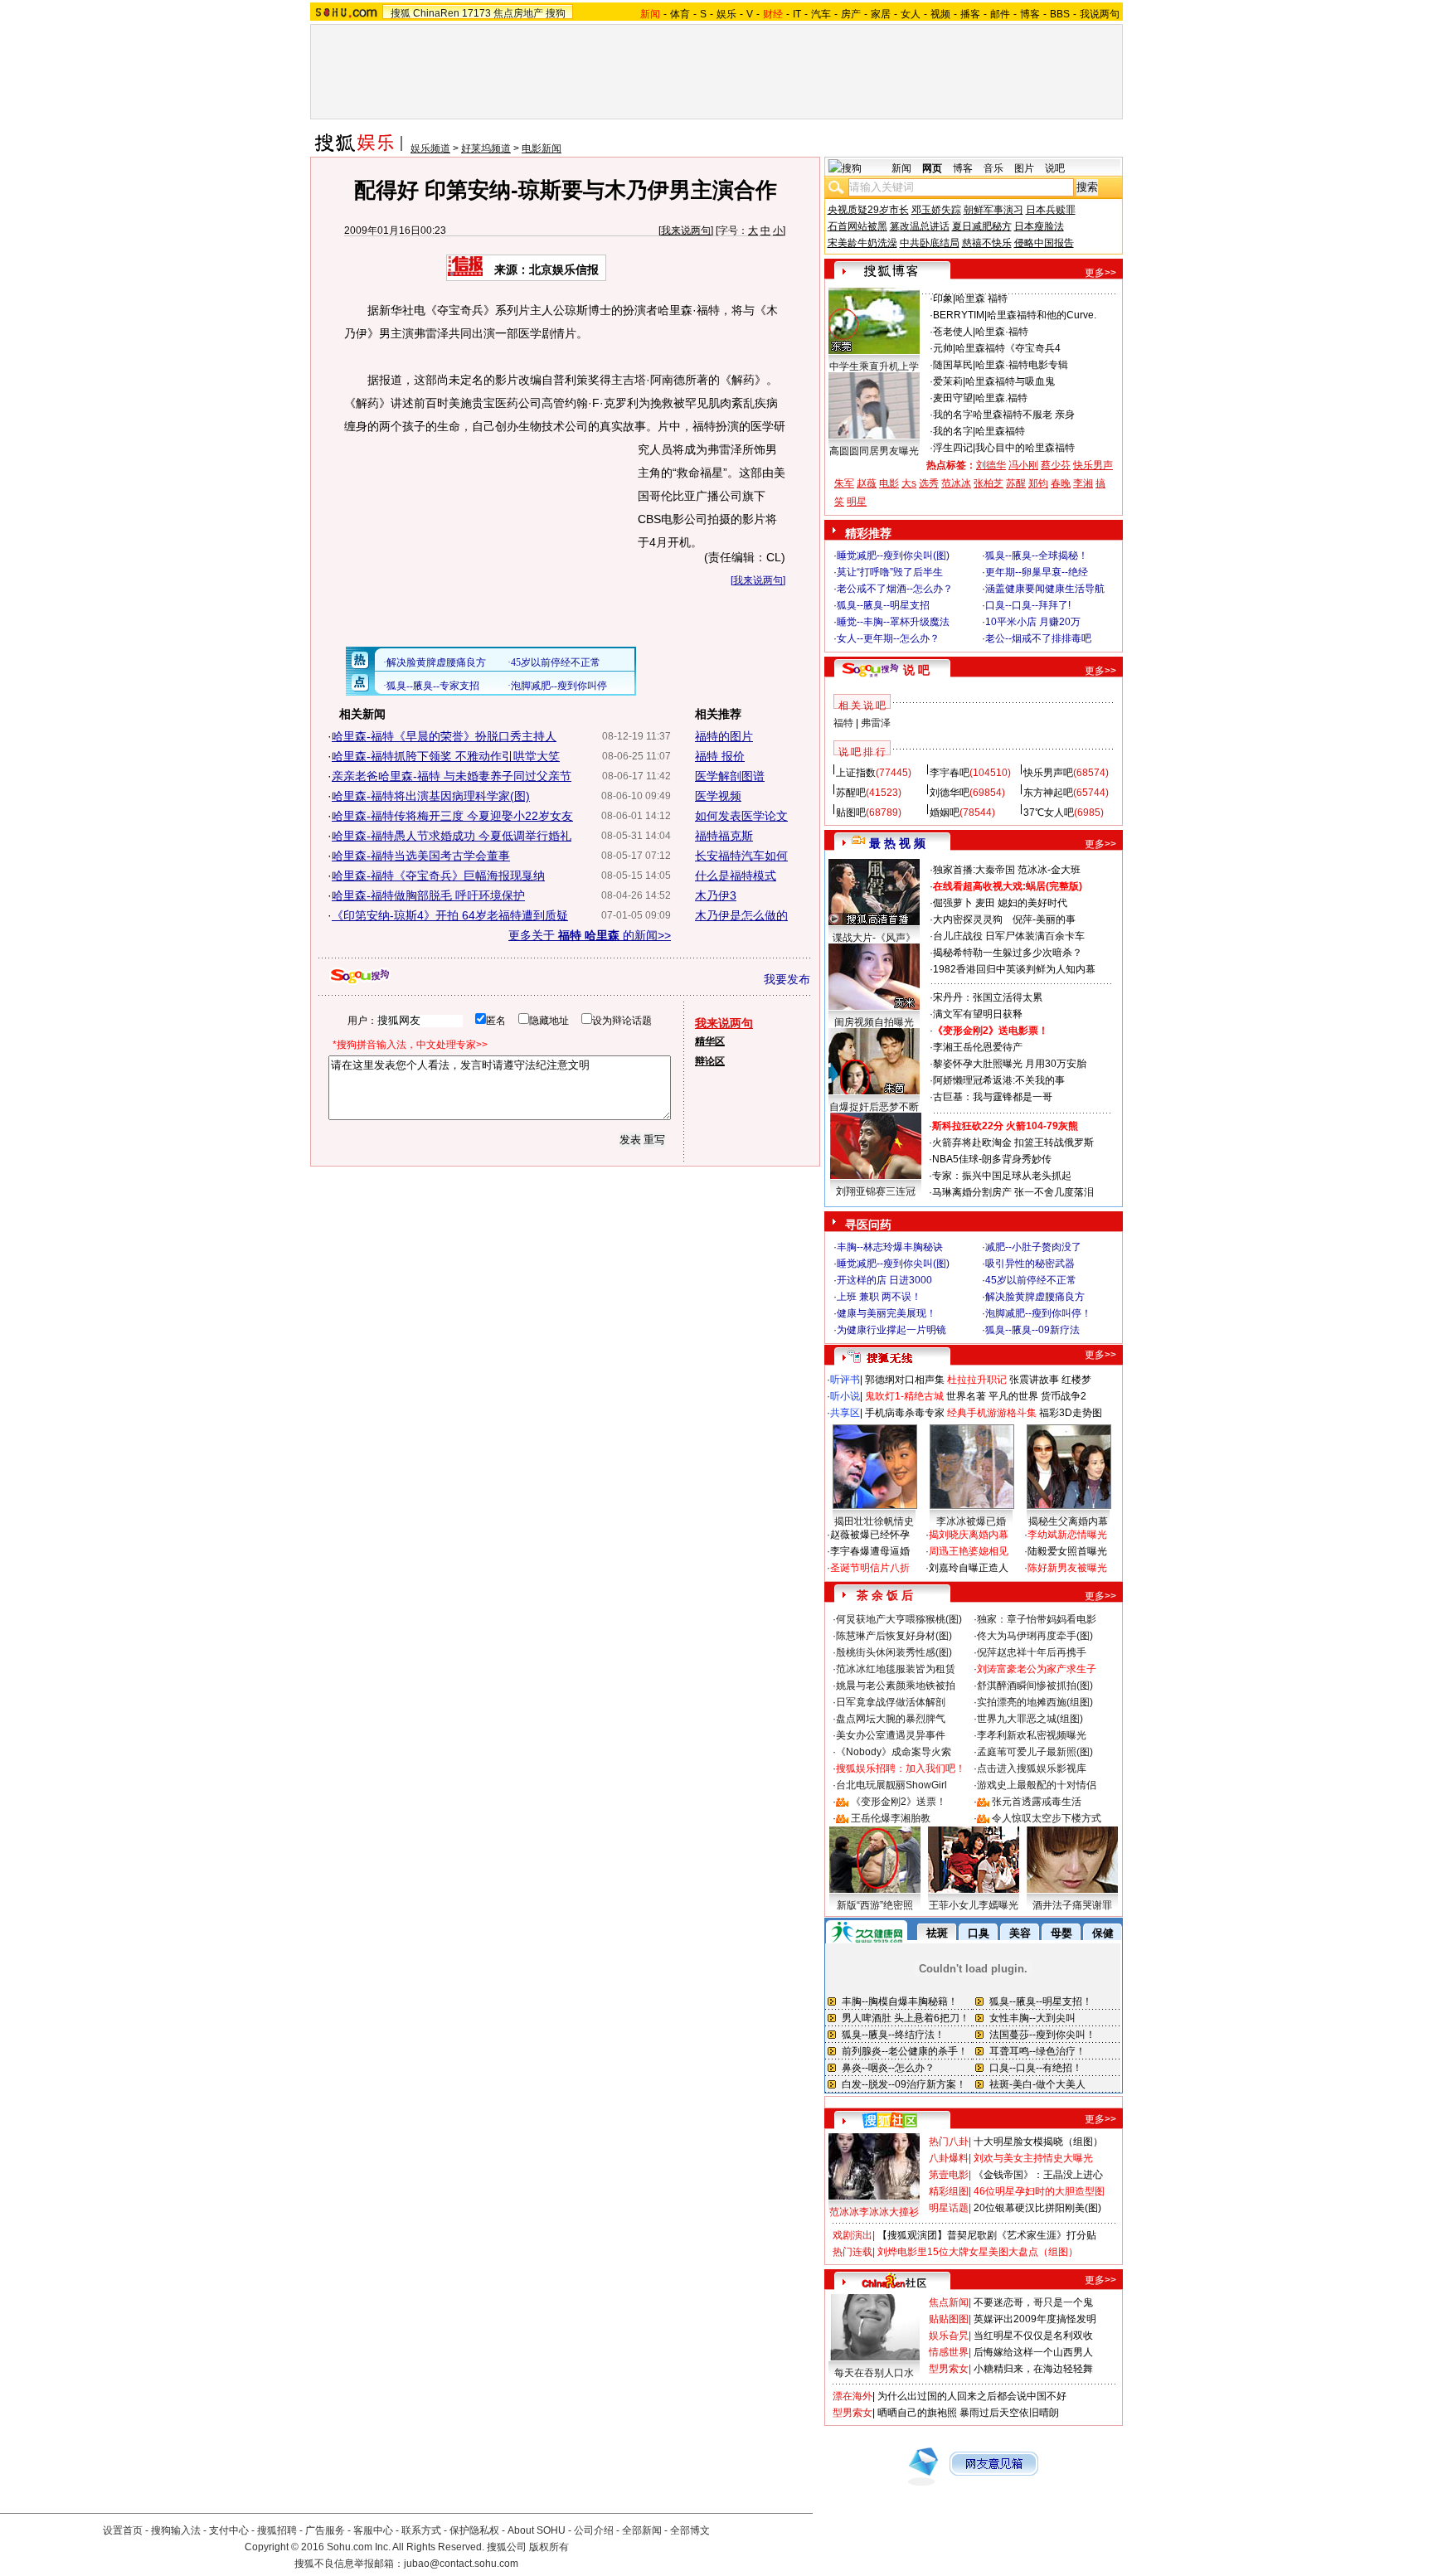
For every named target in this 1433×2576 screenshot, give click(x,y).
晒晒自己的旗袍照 (917, 2413)
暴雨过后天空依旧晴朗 (1009, 2413)
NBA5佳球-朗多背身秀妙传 (992, 1159)
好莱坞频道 (486, 148)
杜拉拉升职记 (977, 1380)
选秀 (929, 483)
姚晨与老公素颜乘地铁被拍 (896, 1686)
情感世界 (949, 2352)
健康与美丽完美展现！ (887, 1313)
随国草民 (953, 365)
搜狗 (556, 13)
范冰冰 (956, 483)
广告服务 (325, 2530)
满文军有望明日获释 (978, 1014)
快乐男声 (1093, 465)
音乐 (993, 168)
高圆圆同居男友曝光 (874, 451)
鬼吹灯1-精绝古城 (904, 1396)
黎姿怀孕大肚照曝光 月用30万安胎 (1010, 1064)
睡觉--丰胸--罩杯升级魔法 (893, 622)
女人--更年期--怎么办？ (888, 638)
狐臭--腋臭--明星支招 (883, 605)
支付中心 (229, 2530)
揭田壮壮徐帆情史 (874, 1521)
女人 (911, 14)
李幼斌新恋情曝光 (1067, 1535)
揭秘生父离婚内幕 (1068, 1521)
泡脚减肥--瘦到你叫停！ (1038, 1313)
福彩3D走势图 (1071, 1413)
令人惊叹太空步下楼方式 (1047, 1818)
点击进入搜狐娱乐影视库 (1032, 1768)
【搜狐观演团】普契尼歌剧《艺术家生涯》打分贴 (987, 2235)
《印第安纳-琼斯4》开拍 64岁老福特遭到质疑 (450, 915)
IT (797, 14)
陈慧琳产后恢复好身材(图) (894, 1636)
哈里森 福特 (981, 298)
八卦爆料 (949, 2158)
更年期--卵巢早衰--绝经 (1037, 572)
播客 (970, 14)
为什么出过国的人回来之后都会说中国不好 (972, 2396)
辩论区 (710, 1061)
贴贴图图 (949, 2319)
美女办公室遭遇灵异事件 (891, 1735)
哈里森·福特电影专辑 (1022, 365)
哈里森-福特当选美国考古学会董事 (421, 856)
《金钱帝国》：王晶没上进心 (1038, 2175)
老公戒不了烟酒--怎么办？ (895, 589)
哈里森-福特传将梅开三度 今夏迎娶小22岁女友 (452, 816)
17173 (476, 13)
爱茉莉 (948, 381)
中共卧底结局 (930, 243)
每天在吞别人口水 (874, 2373)
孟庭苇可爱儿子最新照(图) (1035, 1752)
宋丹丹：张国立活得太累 (988, 997)
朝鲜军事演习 (993, 210)
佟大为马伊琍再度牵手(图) (1035, 1636)
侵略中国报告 (1044, 243)
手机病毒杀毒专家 (905, 1413)
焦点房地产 (518, 13)
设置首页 (123, 2530)
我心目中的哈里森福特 (1025, 448)
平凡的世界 (1013, 1396)
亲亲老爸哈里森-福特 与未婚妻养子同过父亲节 (452, 776)
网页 (932, 168)
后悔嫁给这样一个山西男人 (1033, 2352)
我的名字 (953, 415)
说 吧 (916, 670)
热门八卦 (949, 2142)
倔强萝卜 (953, 903)
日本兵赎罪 (1051, 210)
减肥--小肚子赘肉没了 (1033, 1247)
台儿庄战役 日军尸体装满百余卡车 (1009, 936)
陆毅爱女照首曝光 (1067, 1551)
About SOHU (537, 2530)
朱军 (844, 483)
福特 (843, 723)
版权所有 (549, 2547)
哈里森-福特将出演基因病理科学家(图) (431, 796)
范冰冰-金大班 (1049, 870)
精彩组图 (949, 2191)
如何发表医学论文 (741, 816)
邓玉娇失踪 (936, 210)
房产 (851, 14)
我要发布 (787, 979)
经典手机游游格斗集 (992, 1413)
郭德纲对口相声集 (905, 1380)
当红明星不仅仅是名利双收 (1033, 2336)
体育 (680, 14)
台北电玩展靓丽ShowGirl (891, 1785)
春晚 (1061, 483)
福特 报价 (720, 756)
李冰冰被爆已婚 (971, 1521)
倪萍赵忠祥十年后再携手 (1032, 1652)
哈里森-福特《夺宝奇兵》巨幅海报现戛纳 (438, 876)
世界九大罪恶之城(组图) (1030, 1719)
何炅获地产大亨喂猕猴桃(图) (899, 1619)
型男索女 (949, 2369)
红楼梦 (1076, 1380)
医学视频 (718, 796)
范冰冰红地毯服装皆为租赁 (896, 1669)
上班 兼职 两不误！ (879, 1297)
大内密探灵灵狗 (968, 919)
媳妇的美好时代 (1032, 903)
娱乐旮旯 (949, 2336)
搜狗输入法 (176, 2530)
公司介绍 (594, 2530)
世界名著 (966, 1396)
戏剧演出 (853, 2235)
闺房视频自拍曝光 (874, 1022)
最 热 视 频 (897, 843)
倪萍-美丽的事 (1044, 919)
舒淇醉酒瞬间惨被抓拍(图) (1035, 1686)
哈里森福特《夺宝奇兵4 (1008, 348)
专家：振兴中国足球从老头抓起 (1002, 1176)
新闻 (901, 168)
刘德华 (991, 465)
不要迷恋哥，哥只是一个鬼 (1033, 2302)
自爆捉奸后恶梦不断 (874, 1107)
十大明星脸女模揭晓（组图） (1038, 2142)
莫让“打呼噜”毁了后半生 (890, 572)
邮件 (1000, 14)
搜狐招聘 (277, 2530)
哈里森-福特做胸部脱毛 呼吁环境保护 (428, 895)
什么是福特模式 (736, 876)
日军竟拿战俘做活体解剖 (891, 1702)
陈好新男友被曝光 (1067, 1568)
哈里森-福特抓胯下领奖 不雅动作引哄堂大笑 (446, 756)
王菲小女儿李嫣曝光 (974, 1905)
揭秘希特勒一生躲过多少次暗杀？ (1008, 953)
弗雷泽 (876, 723)
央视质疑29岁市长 (868, 210)
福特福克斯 (724, 836)
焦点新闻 (949, 2302)
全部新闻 (642, 2530)
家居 (881, 14)
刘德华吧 (950, 793)
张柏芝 (989, 483)
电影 (889, 483)
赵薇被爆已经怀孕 (870, 1535)
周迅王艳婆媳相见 (969, 1551)
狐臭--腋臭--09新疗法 (1032, 1330)
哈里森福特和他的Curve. (1042, 315)
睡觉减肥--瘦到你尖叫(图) (893, 555)
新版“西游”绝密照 (875, 1905)
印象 (943, 298)
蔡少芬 (1056, 465)
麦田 (985, 903)
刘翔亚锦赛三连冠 (876, 1191)
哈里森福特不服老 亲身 (1024, 415)
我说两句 (1100, 14)
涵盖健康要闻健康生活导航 (1045, 589)
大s (909, 483)
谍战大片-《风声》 (874, 938)
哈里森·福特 (1002, 332)
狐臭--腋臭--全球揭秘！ (1037, 555)
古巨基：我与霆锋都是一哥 (993, 1097)
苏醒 (1016, 483)
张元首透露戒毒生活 (1037, 1802)
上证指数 (856, 773)
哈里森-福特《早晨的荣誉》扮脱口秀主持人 (444, 736)
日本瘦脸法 (1039, 226)
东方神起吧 (1048, 793)
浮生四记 (953, 448)
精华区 (710, 1041)
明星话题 (949, 2208)
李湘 (1083, 483)
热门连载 (853, 2252)
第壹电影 (949, 2175)
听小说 (845, 1396)
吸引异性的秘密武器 (1030, 1264)
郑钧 (1038, 483)
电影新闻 (542, 148)
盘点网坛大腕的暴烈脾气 (891, 1719)
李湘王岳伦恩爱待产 (978, 1047)
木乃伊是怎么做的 (741, 915)
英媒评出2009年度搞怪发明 (1035, 2319)
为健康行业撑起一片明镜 (891, 1330)
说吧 (1055, 168)
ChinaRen (436, 13)
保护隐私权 (474, 2530)
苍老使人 (953, 332)
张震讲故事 (1034, 1380)
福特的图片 (724, 736)
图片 (1024, 168)
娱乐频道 (430, 148)
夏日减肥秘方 (982, 226)
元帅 (943, 348)
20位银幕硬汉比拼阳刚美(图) (1037, 2208)
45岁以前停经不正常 (1031, 1280)
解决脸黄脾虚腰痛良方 (1035, 1297)
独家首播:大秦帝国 (974, 870)
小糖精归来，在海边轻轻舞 (1033, 2369)
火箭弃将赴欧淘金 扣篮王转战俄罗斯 (1013, 1142)
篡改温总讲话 (920, 226)
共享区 (845, 1413)
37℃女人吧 (1049, 813)
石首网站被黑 (857, 226)
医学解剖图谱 (730, 776)
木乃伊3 (716, 895)
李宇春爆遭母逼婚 (870, 1551)
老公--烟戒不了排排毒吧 (1038, 638)
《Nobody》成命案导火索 (894, 1752)
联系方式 (421, 2530)
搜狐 (401, 13)
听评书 (845, 1380)
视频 (940, 14)
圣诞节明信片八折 (870, 1568)
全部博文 (690, 2530)
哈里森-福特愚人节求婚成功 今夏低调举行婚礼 (452, 836)
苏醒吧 (851, 793)
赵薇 (867, 483)
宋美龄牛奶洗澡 (862, 243)
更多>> (1100, 273)
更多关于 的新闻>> (590, 935)
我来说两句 (686, 230)
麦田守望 (953, 398)
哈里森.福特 (1001, 398)
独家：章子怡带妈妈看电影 (1037, 1619)
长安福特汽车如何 (741, 856)
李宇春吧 (950, 773)
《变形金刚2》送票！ (899, 1802)
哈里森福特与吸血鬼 (1010, 381)
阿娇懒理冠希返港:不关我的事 (999, 1080)
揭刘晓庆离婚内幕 (969, 1535)
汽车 (821, 14)
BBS (1060, 14)
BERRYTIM (959, 315)
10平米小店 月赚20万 (1033, 622)
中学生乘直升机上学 (874, 366)
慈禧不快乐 (987, 243)
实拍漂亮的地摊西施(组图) (1035, 1702)
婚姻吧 (945, 813)
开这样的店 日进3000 (884, 1280)
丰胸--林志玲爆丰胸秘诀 (890, 1247)
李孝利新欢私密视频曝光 (1032, 1735)
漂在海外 (853, 2396)
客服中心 (373, 2530)
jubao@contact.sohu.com (461, 2564)
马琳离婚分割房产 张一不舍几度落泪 (1013, 1192)
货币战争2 (1064, 1396)
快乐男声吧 (1048, 773)
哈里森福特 (1000, 431)
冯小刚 (1023, 465)
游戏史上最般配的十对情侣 (1037, 1785)
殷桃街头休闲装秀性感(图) (894, 1652)
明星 (857, 502)
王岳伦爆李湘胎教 (891, 1818)
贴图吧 (851, 813)
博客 (1030, 14)
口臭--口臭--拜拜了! (1028, 605)
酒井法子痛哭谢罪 (1072, 1905)
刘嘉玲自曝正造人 (969, 1568)
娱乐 (726, 14)
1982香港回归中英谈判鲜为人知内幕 (1014, 969)
